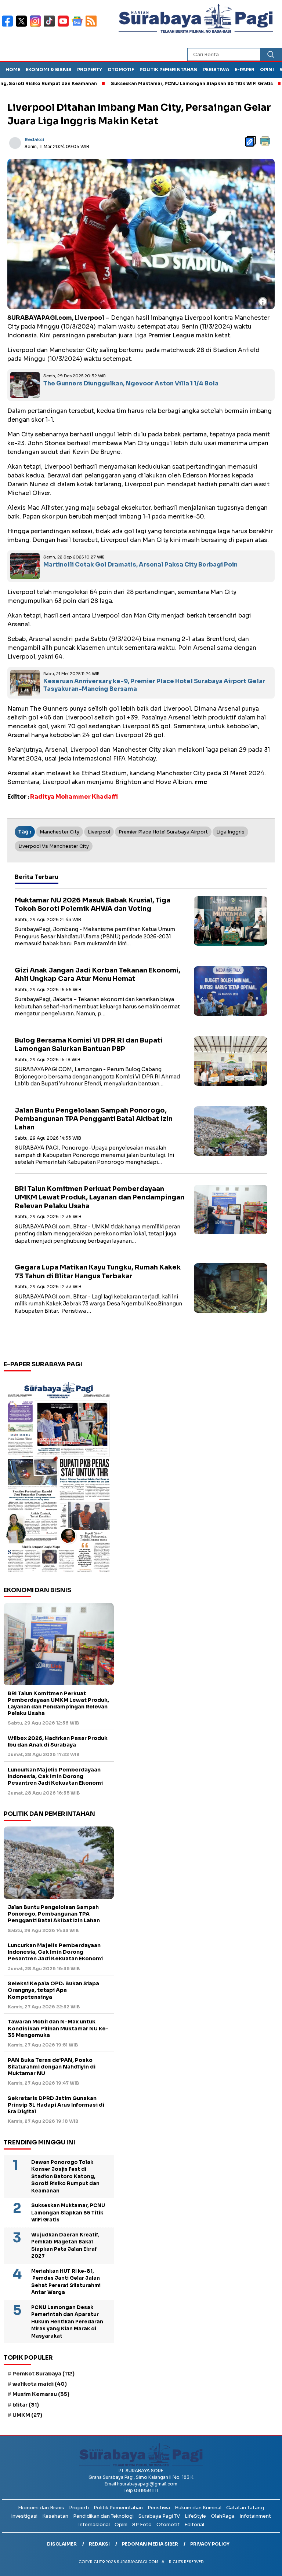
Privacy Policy (210, 2544)
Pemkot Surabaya (44, 2374)
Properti (79, 2508)
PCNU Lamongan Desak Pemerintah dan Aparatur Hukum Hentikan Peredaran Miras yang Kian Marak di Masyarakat (67, 2322)
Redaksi (34, 140)
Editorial (194, 2524)
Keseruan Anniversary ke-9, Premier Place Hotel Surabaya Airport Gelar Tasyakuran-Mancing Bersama (154, 685)
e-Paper (245, 69)
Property (90, 69)
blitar (26, 2405)
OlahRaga (223, 2516)
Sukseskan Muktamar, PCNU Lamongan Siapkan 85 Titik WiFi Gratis (151, 83)
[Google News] (79, 26)
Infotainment (255, 2516)
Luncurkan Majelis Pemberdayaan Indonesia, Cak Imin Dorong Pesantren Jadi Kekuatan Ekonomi (55, 1776)
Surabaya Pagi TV (159, 2516)
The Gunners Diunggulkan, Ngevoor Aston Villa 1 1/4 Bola (131, 383)
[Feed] (92, 26)
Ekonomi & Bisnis (49, 69)
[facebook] (9, 26)
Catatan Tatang (245, 2508)
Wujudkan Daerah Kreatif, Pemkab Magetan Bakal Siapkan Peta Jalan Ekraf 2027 (65, 2246)
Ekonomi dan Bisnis (41, 2508)
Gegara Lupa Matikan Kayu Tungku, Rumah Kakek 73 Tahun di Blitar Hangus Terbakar (98, 1271)
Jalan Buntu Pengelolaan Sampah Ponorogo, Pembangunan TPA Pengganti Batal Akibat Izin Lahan (94, 1119)
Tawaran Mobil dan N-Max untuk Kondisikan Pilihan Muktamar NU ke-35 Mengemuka (58, 2028)
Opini (267, 69)
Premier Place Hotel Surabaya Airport (163, 832)
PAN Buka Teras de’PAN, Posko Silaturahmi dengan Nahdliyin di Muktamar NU (52, 2067)
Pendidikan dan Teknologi (103, 2516)
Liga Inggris (230, 832)
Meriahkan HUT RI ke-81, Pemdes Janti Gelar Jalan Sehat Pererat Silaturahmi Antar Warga (66, 2282)
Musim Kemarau (41, 2394)
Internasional (94, 2524)
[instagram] (37, 26)
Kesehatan (55, 2516)
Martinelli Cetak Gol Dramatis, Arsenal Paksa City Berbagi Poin (140, 565)
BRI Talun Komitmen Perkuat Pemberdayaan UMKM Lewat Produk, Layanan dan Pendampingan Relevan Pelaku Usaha (100, 1197)
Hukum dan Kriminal (198, 2508)
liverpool (99, 832)
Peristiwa (216, 69)
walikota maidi (40, 2384)
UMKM (27, 2415)
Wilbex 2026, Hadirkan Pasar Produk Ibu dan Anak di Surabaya (58, 1741)
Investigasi (24, 2516)
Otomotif (121, 69)
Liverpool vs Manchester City (54, 846)
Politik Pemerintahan (169, 69)
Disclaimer (62, 2544)
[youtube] (65, 26)
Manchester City (59, 832)
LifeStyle (195, 2516)
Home (13, 69)
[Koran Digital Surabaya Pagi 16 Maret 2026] (59, 1476)
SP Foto (142, 2524)
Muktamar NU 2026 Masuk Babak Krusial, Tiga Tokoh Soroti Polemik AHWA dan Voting (93, 904)
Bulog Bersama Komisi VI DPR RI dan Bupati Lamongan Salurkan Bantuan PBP (88, 1045)
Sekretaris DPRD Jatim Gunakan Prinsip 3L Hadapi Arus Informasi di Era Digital (56, 2105)
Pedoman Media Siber (150, 2544)
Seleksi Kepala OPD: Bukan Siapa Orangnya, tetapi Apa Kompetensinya (53, 1990)
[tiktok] (51, 26)
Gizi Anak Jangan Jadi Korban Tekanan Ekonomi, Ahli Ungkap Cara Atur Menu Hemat (97, 974)
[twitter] (23, 26)
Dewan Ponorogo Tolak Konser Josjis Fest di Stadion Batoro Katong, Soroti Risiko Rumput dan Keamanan (65, 2176)
